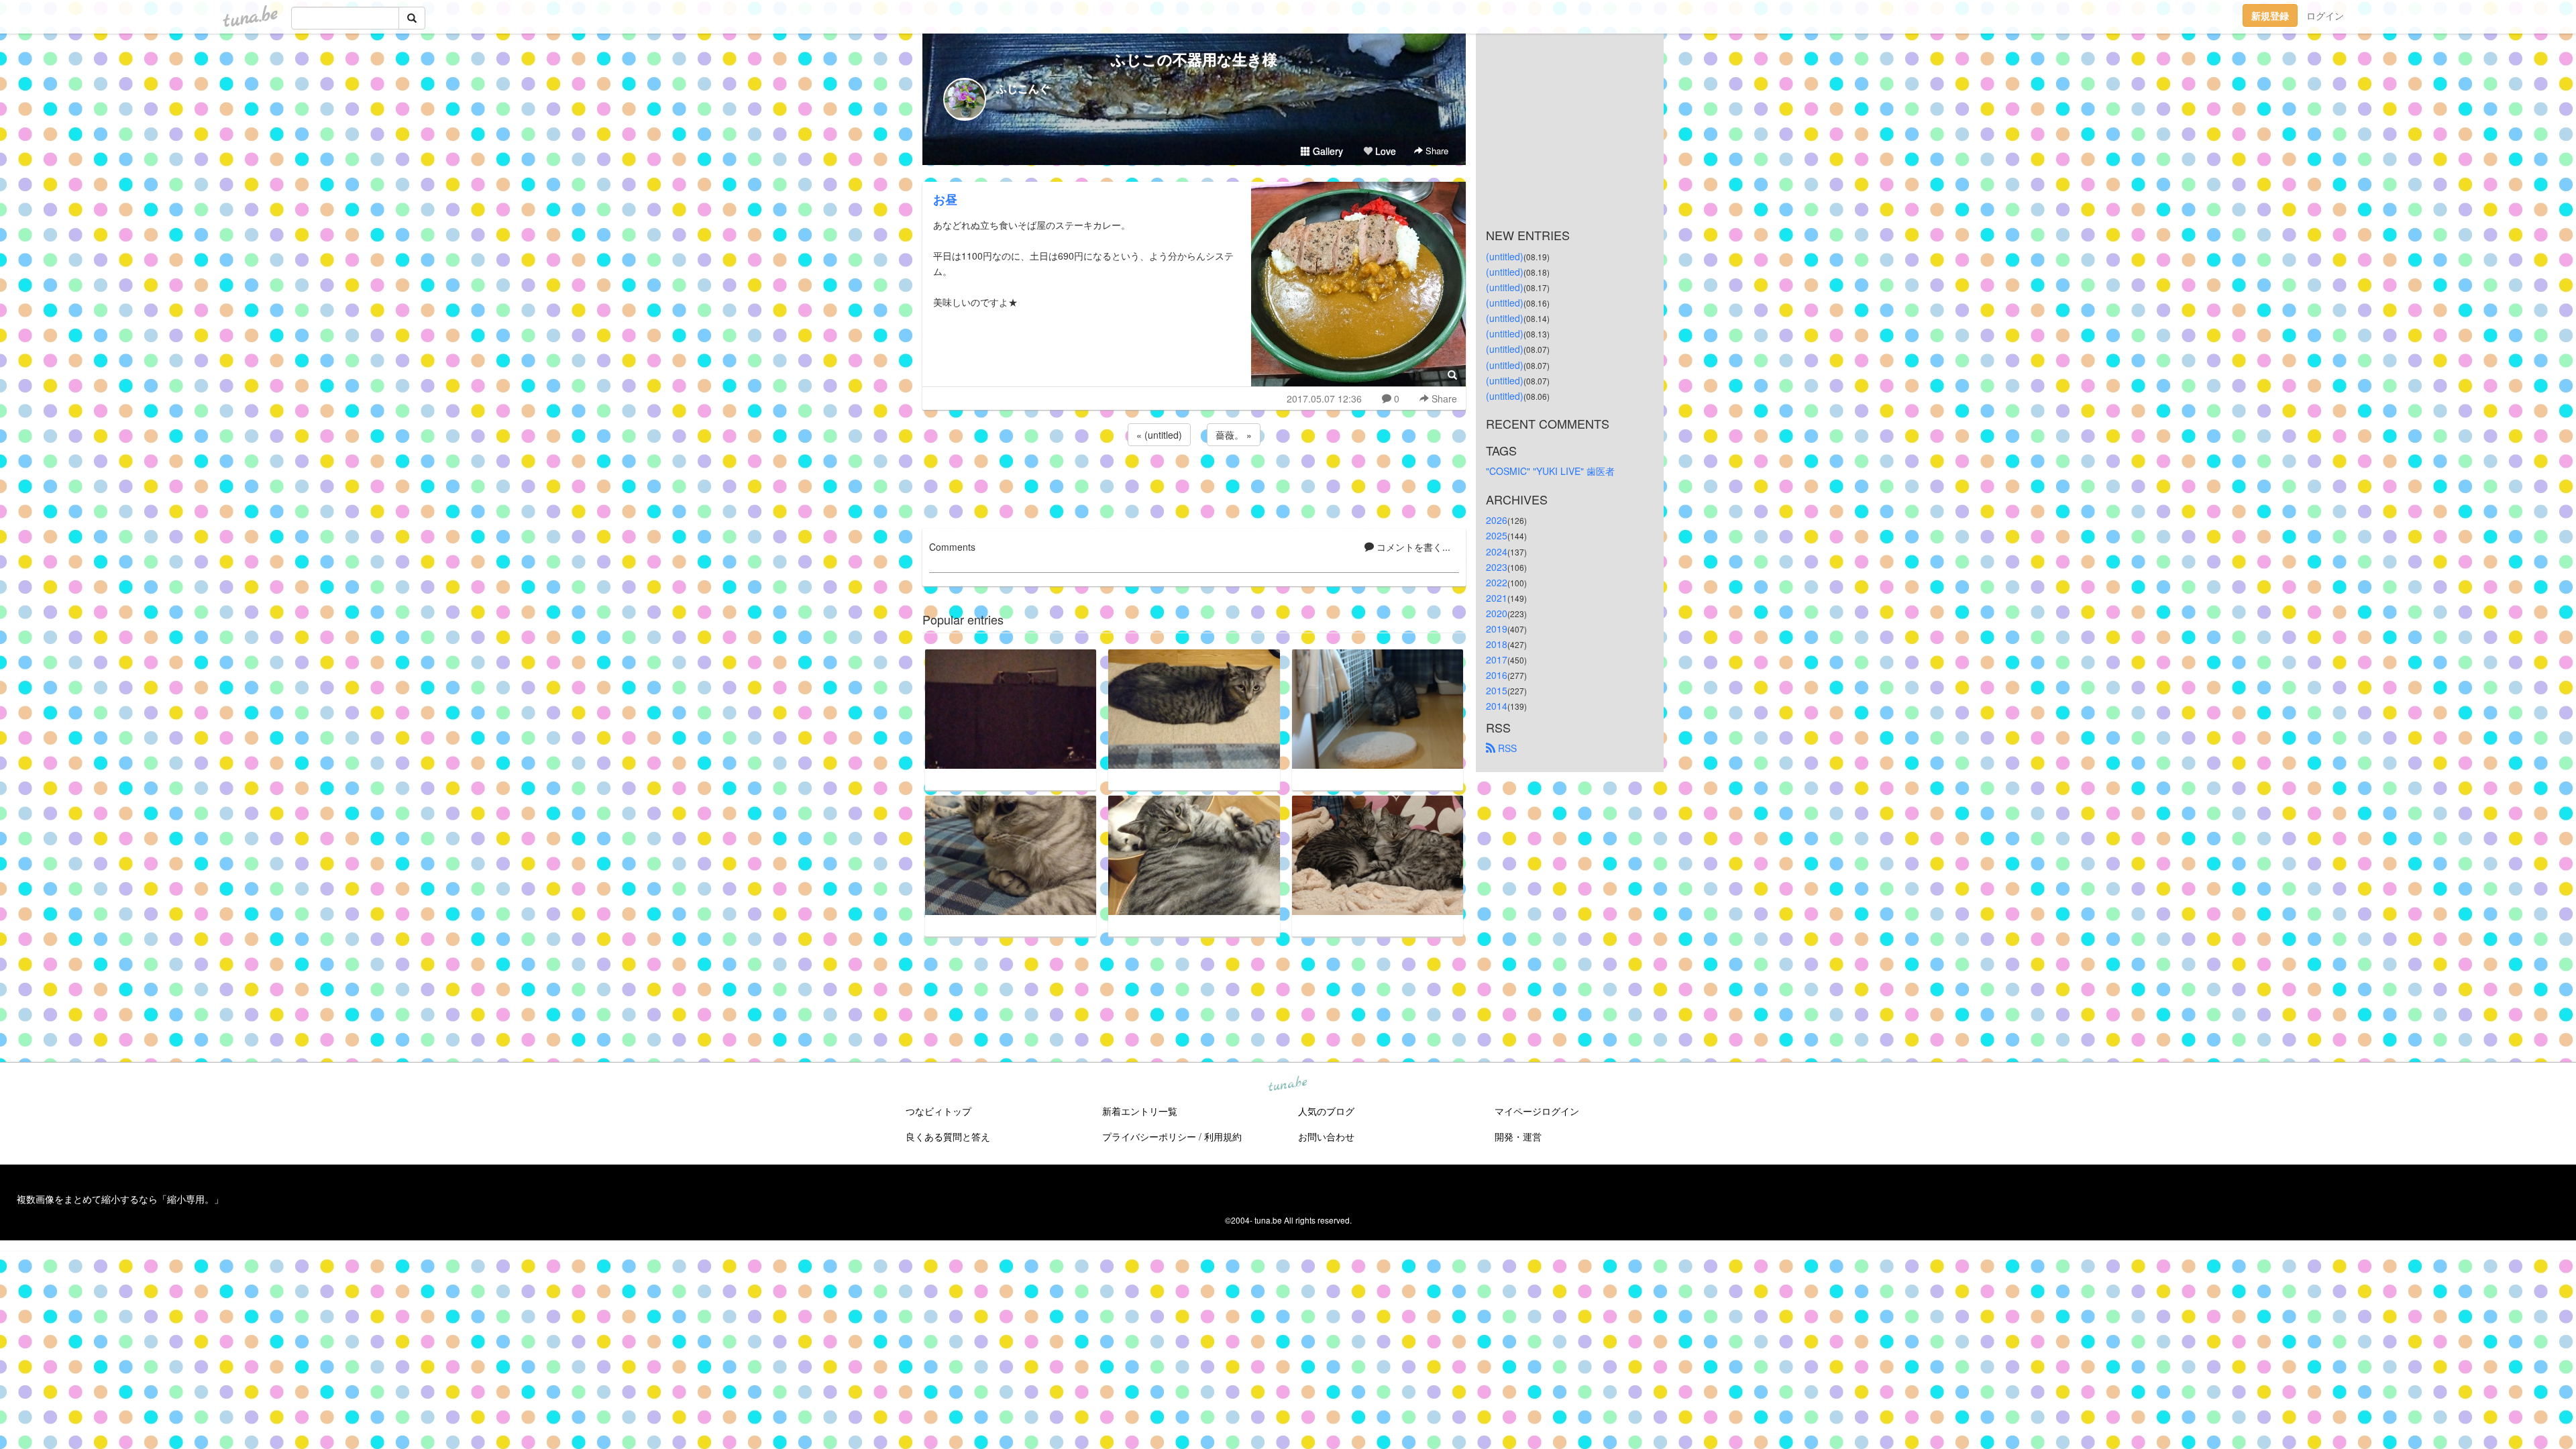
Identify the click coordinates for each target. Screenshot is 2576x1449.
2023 (1497, 567)
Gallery (1327, 151)
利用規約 (1223, 1136)
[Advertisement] (1194, 485)
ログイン (2325, 15)
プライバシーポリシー (1149, 1136)
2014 (1497, 706)
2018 (1497, 644)
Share (1436, 151)
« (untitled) (1159, 435)
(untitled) (1505, 256)
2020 (1497, 613)
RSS (1506, 748)
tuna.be (1287, 1085)
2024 (1497, 551)
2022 (1497, 582)
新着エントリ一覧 (1140, 1111)
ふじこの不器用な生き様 (1194, 59)
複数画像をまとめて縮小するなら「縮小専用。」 (120, 1199)
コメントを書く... (1412, 547)
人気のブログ (1326, 1111)
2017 (1497, 659)
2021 (1497, 598)
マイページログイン (1537, 1111)
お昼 (945, 199)
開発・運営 (1518, 1136)
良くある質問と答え (948, 1136)
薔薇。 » (1234, 435)
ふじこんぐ (1023, 88)
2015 (1497, 690)
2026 (1497, 520)
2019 (1497, 629)
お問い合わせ (1326, 1136)
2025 (1497, 535)
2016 (1497, 675)
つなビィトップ (938, 1111)
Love (1384, 151)
